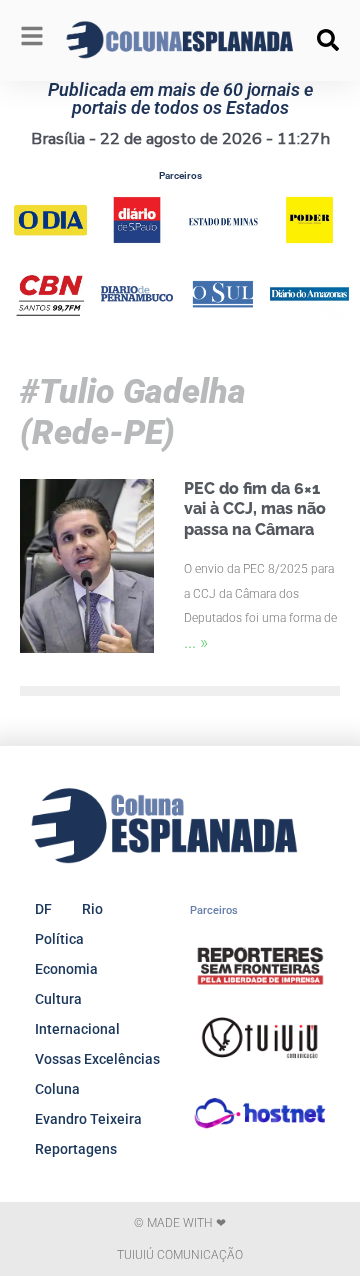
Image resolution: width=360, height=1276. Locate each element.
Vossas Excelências (97, 1059)
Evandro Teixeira (88, 1119)
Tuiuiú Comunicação (180, 1255)
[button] (328, 40)
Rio (92, 909)
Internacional (77, 1029)
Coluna (57, 1089)
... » (196, 641)
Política (59, 939)
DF (43, 909)
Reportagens (76, 1149)
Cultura (58, 999)
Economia (66, 969)
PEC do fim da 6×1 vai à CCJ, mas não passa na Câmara (255, 509)
